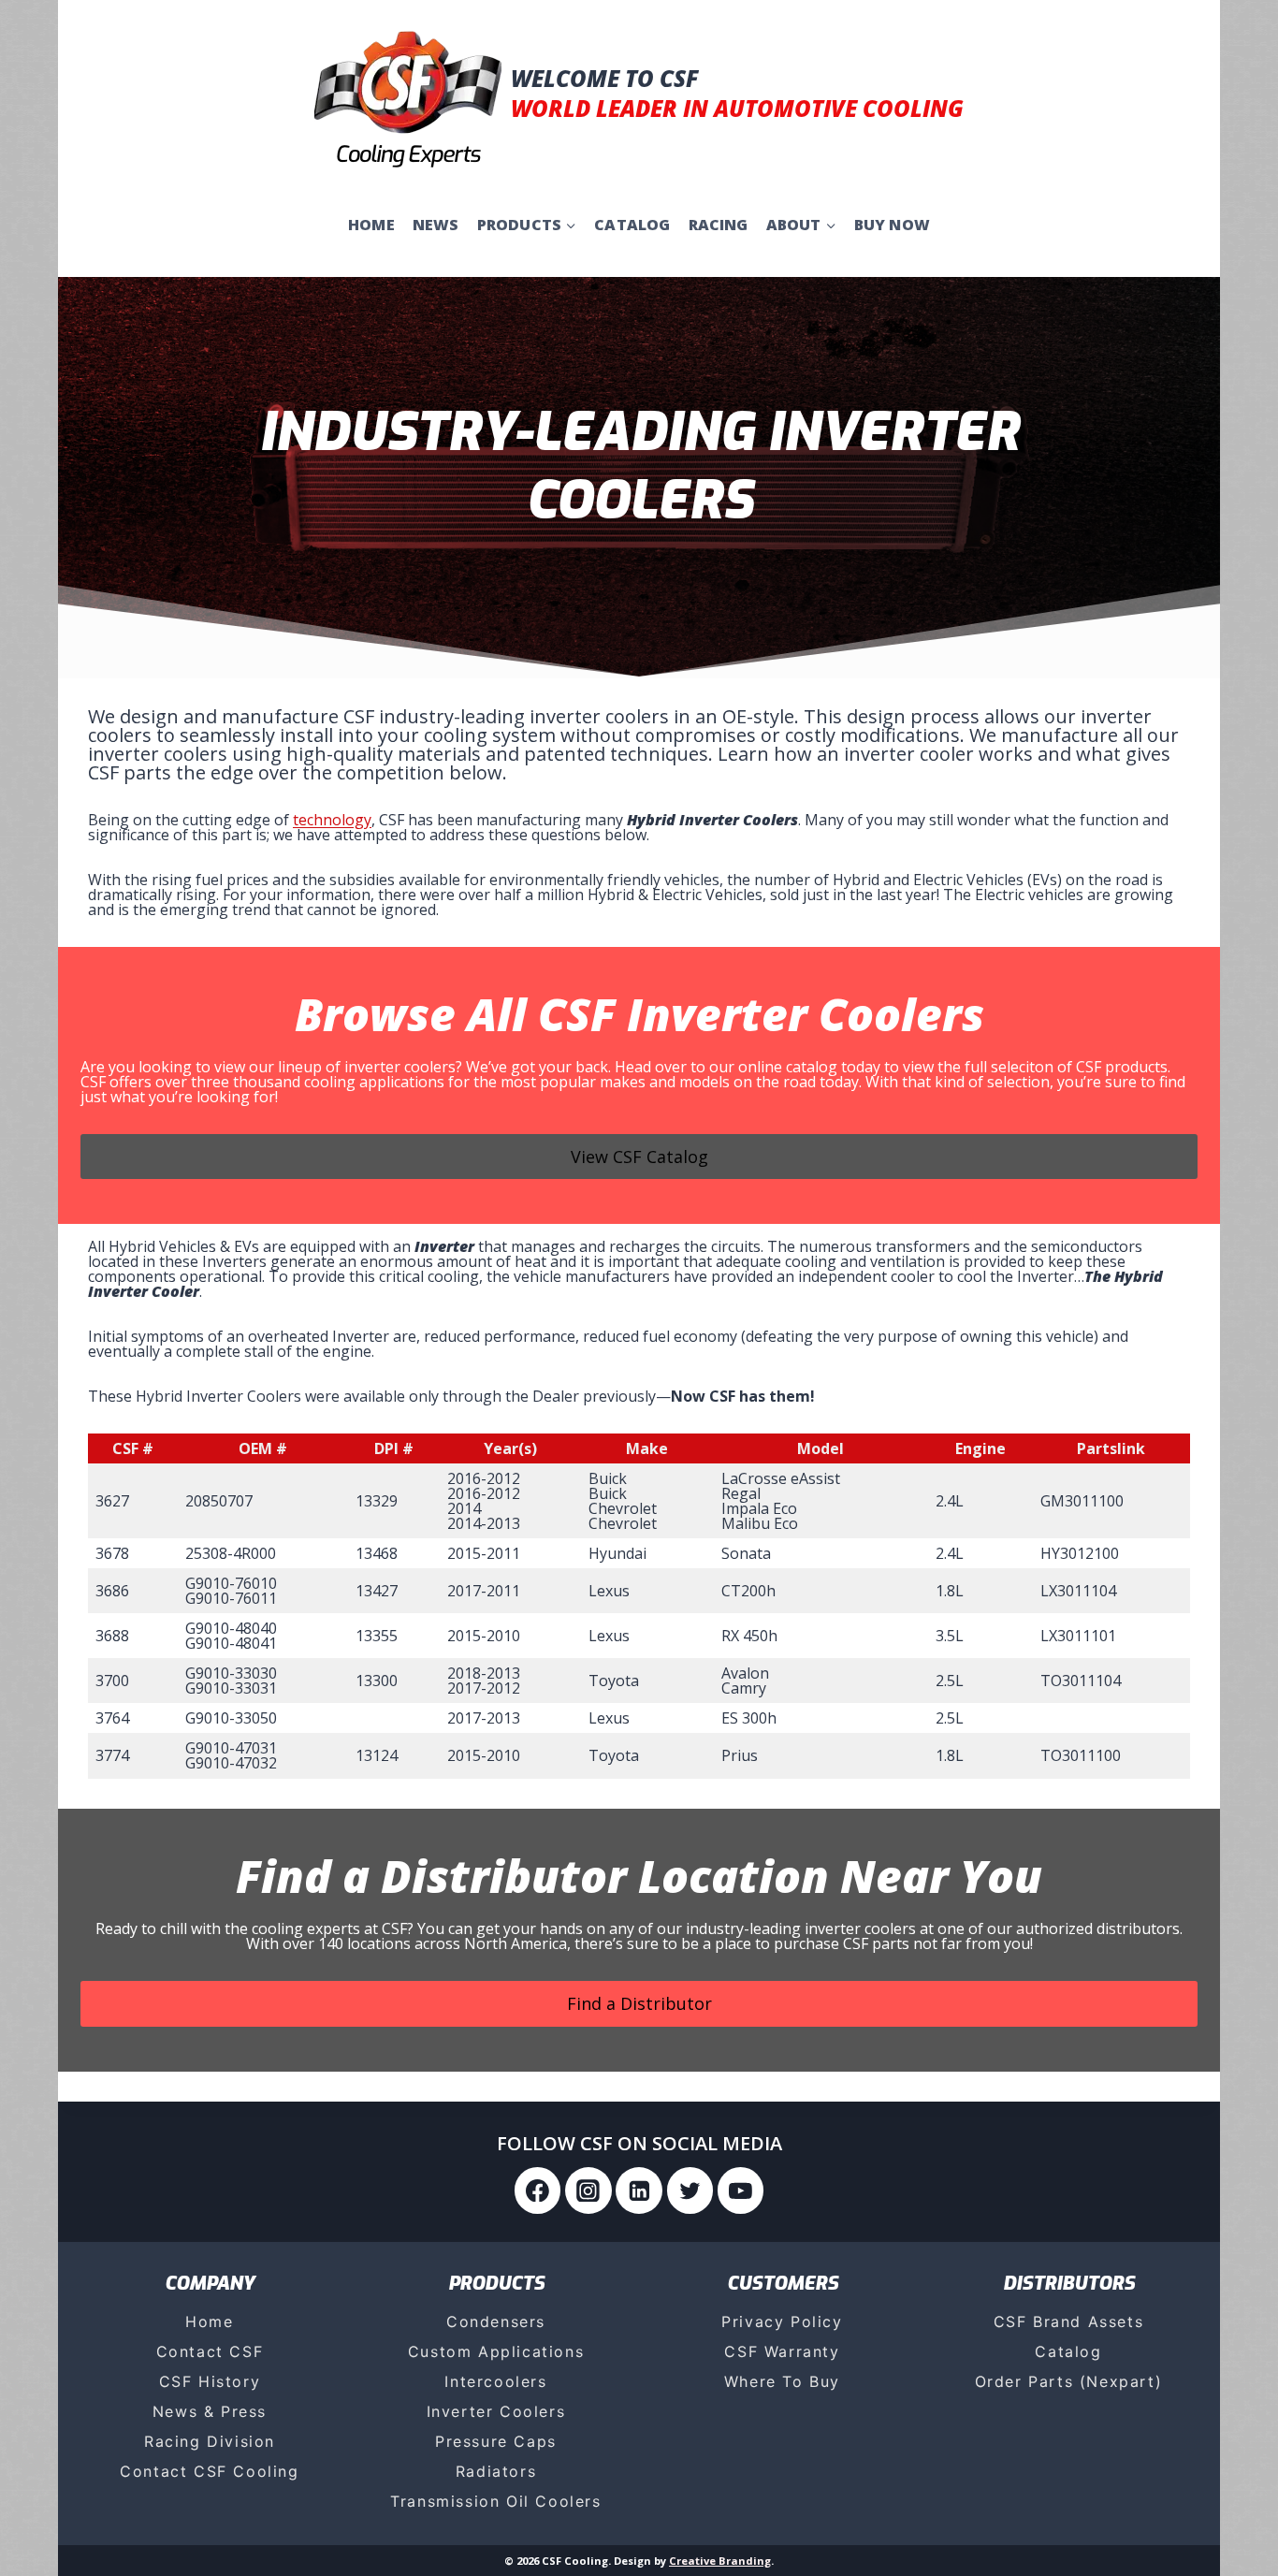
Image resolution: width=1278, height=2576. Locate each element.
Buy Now (892, 225)
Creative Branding (720, 2561)
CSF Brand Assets (1069, 2321)
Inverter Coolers (496, 2411)
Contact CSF (210, 2351)
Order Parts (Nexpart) (1069, 2381)
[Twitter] (690, 2190)
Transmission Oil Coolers (495, 2501)
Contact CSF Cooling (209, 2471)
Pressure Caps (496, 2441)
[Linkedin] (639, 2190)
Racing (719, 225)
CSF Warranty (782, 2351)
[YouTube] (741, 2190)
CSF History (210, 2381)
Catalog (632, 225)
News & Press (210, 2411)
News (436, 225)
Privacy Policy (782, 2321)
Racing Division (210, 2441)
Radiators (496, 2471)
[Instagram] (588, 2190)
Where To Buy (782, 2381)
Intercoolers (495, 2381)
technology (332, 820)
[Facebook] (538, 2190)
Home (371, 225)
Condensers (496, 2321)
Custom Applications (496, 2351)
